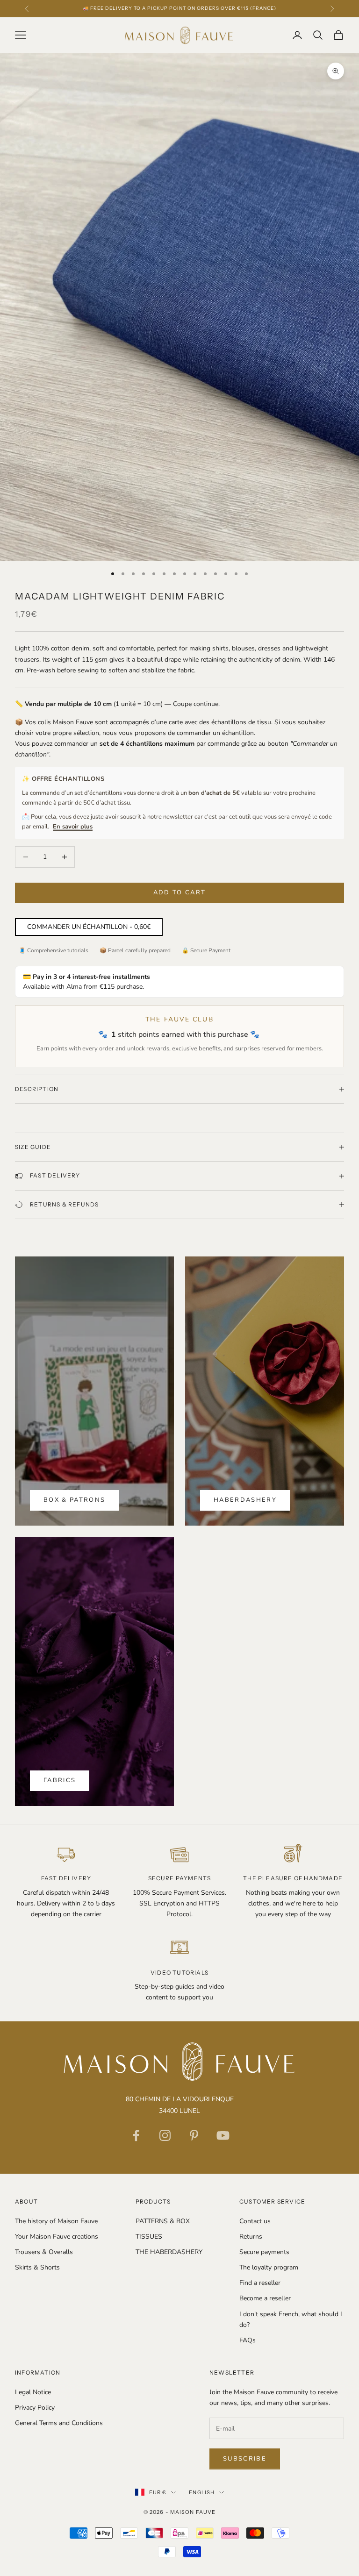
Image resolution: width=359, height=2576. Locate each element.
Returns (251, 2237)
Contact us (255, 2221)
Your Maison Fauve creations (57, 2237)
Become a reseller (265, 2298)
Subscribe (245, 2459)
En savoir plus (73, 827)
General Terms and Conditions (59, 2423)
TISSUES (149, 2237)
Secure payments (264, 2252)
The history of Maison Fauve (56, 2221)
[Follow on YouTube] (223, 2135)
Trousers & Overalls (44, 2252)
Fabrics (60, 1780)
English (202, 2492)
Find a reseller (260, 2283)
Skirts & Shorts (37, 2267)
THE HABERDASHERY (169, 2252)
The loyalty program (269, 2267)
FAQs (248, 2340)
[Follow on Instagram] (165, 2135)
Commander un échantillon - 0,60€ (89, 927)
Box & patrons (74, 1500)
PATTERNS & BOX (163, 2221)
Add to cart (180, 892)
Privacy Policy (35, 2408)
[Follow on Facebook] (136, 2135)
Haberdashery (245, 1500)
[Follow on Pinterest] (194, 2135)
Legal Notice (33, 2392)
